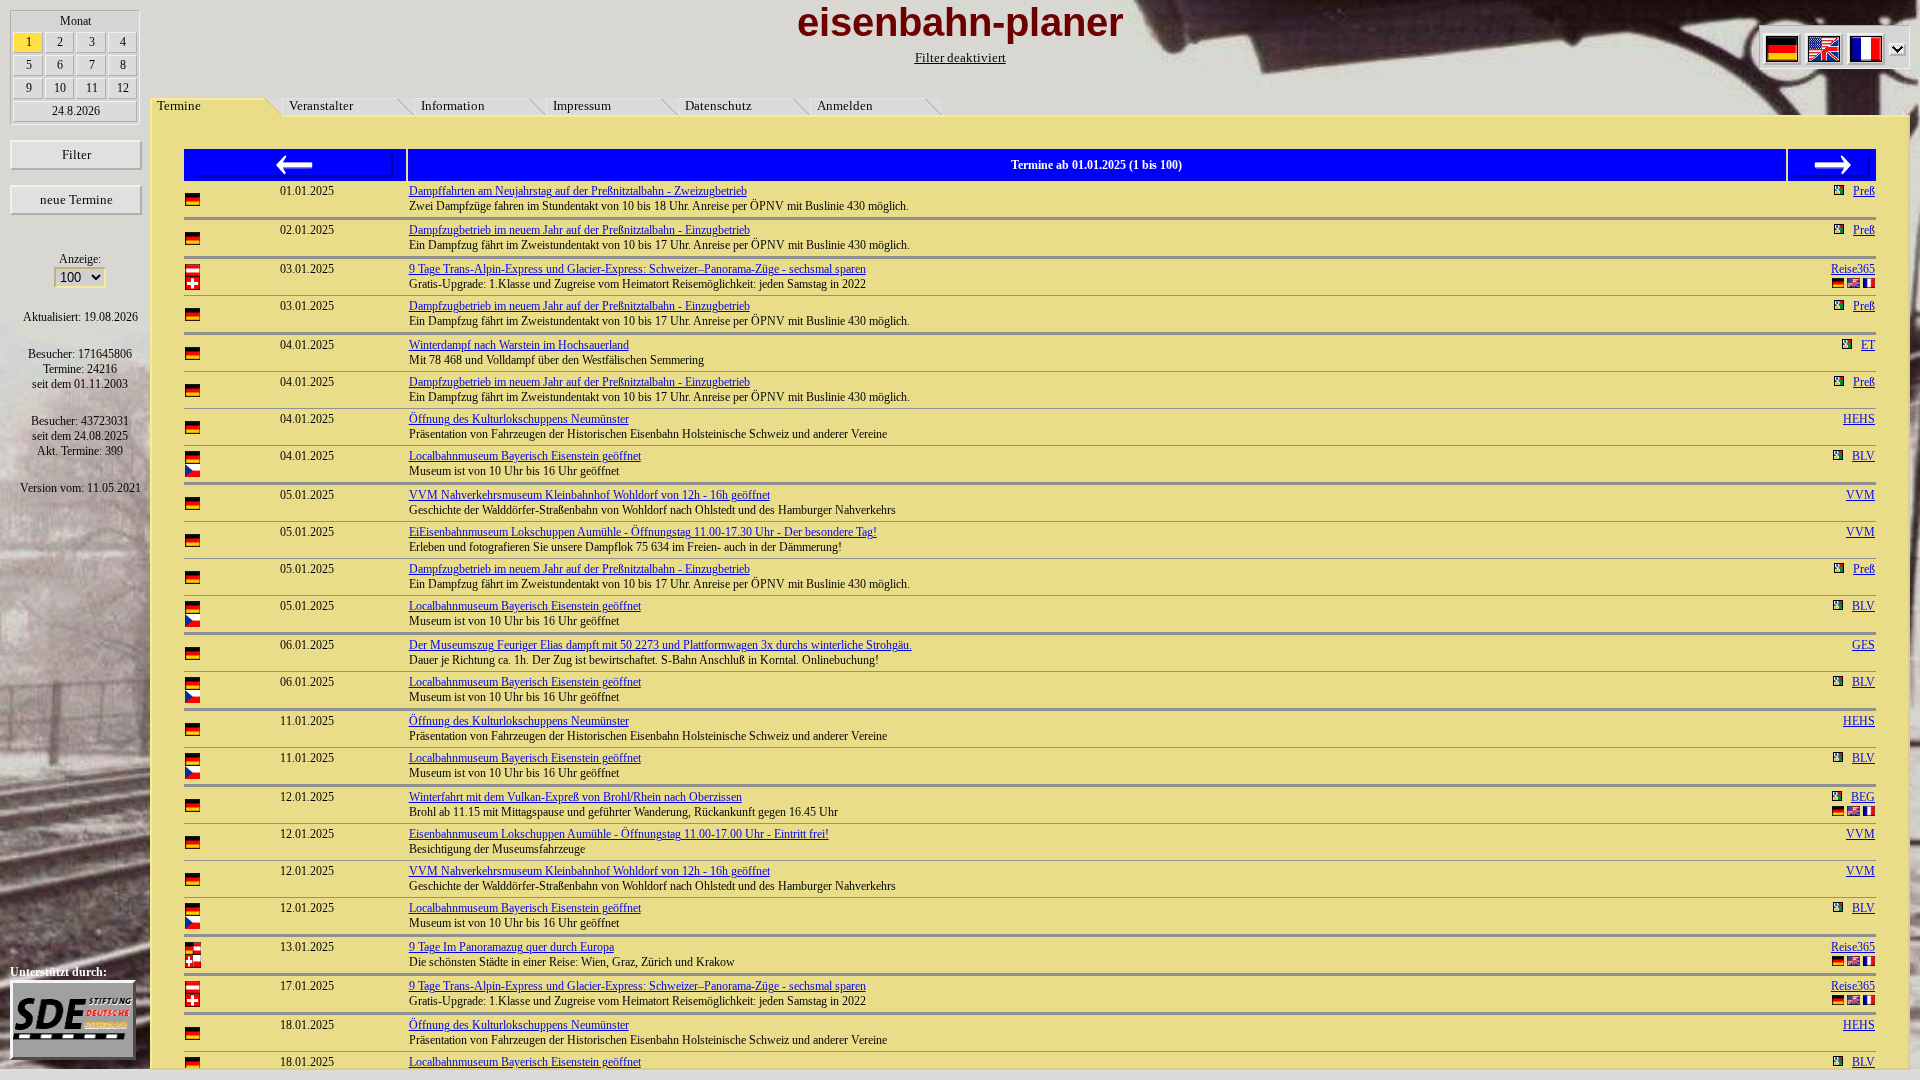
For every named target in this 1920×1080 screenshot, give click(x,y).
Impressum (582, 105)
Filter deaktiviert (960, 57)
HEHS (1859, 419)
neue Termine (76, 199)
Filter (76, 154)
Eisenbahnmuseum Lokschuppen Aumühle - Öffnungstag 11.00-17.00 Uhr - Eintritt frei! (619, 834)
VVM (1860, 495)
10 (60, 88)
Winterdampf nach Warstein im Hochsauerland (519, 345)
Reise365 (1853, 269)
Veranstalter (321, 105)
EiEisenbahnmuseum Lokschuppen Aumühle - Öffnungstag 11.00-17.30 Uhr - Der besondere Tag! (643, 532)
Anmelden (845, 105)
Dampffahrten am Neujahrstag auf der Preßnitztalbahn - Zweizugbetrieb (578, 191)
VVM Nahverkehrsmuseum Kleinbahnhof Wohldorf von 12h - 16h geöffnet (589, 495)
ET (1868, 345)
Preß (1864, 191)
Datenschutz (718, 105)
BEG (1863, 797)
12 (123, 88)
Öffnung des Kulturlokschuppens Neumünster (519, 419)
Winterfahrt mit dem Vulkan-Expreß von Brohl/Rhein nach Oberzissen (575, 797)
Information (453, 105)
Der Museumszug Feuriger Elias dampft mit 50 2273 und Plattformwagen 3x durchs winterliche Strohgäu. (660, 645)
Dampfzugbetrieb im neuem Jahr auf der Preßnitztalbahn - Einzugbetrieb (579, 230)
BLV (1863, 456)
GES (1863, 645)
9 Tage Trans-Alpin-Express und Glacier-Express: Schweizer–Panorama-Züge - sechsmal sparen (637, 269)
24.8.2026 (76, 111)
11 (92, 88)
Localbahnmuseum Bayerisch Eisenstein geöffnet (525, 456)
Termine (179, 105)
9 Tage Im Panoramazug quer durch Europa (511, 947)
